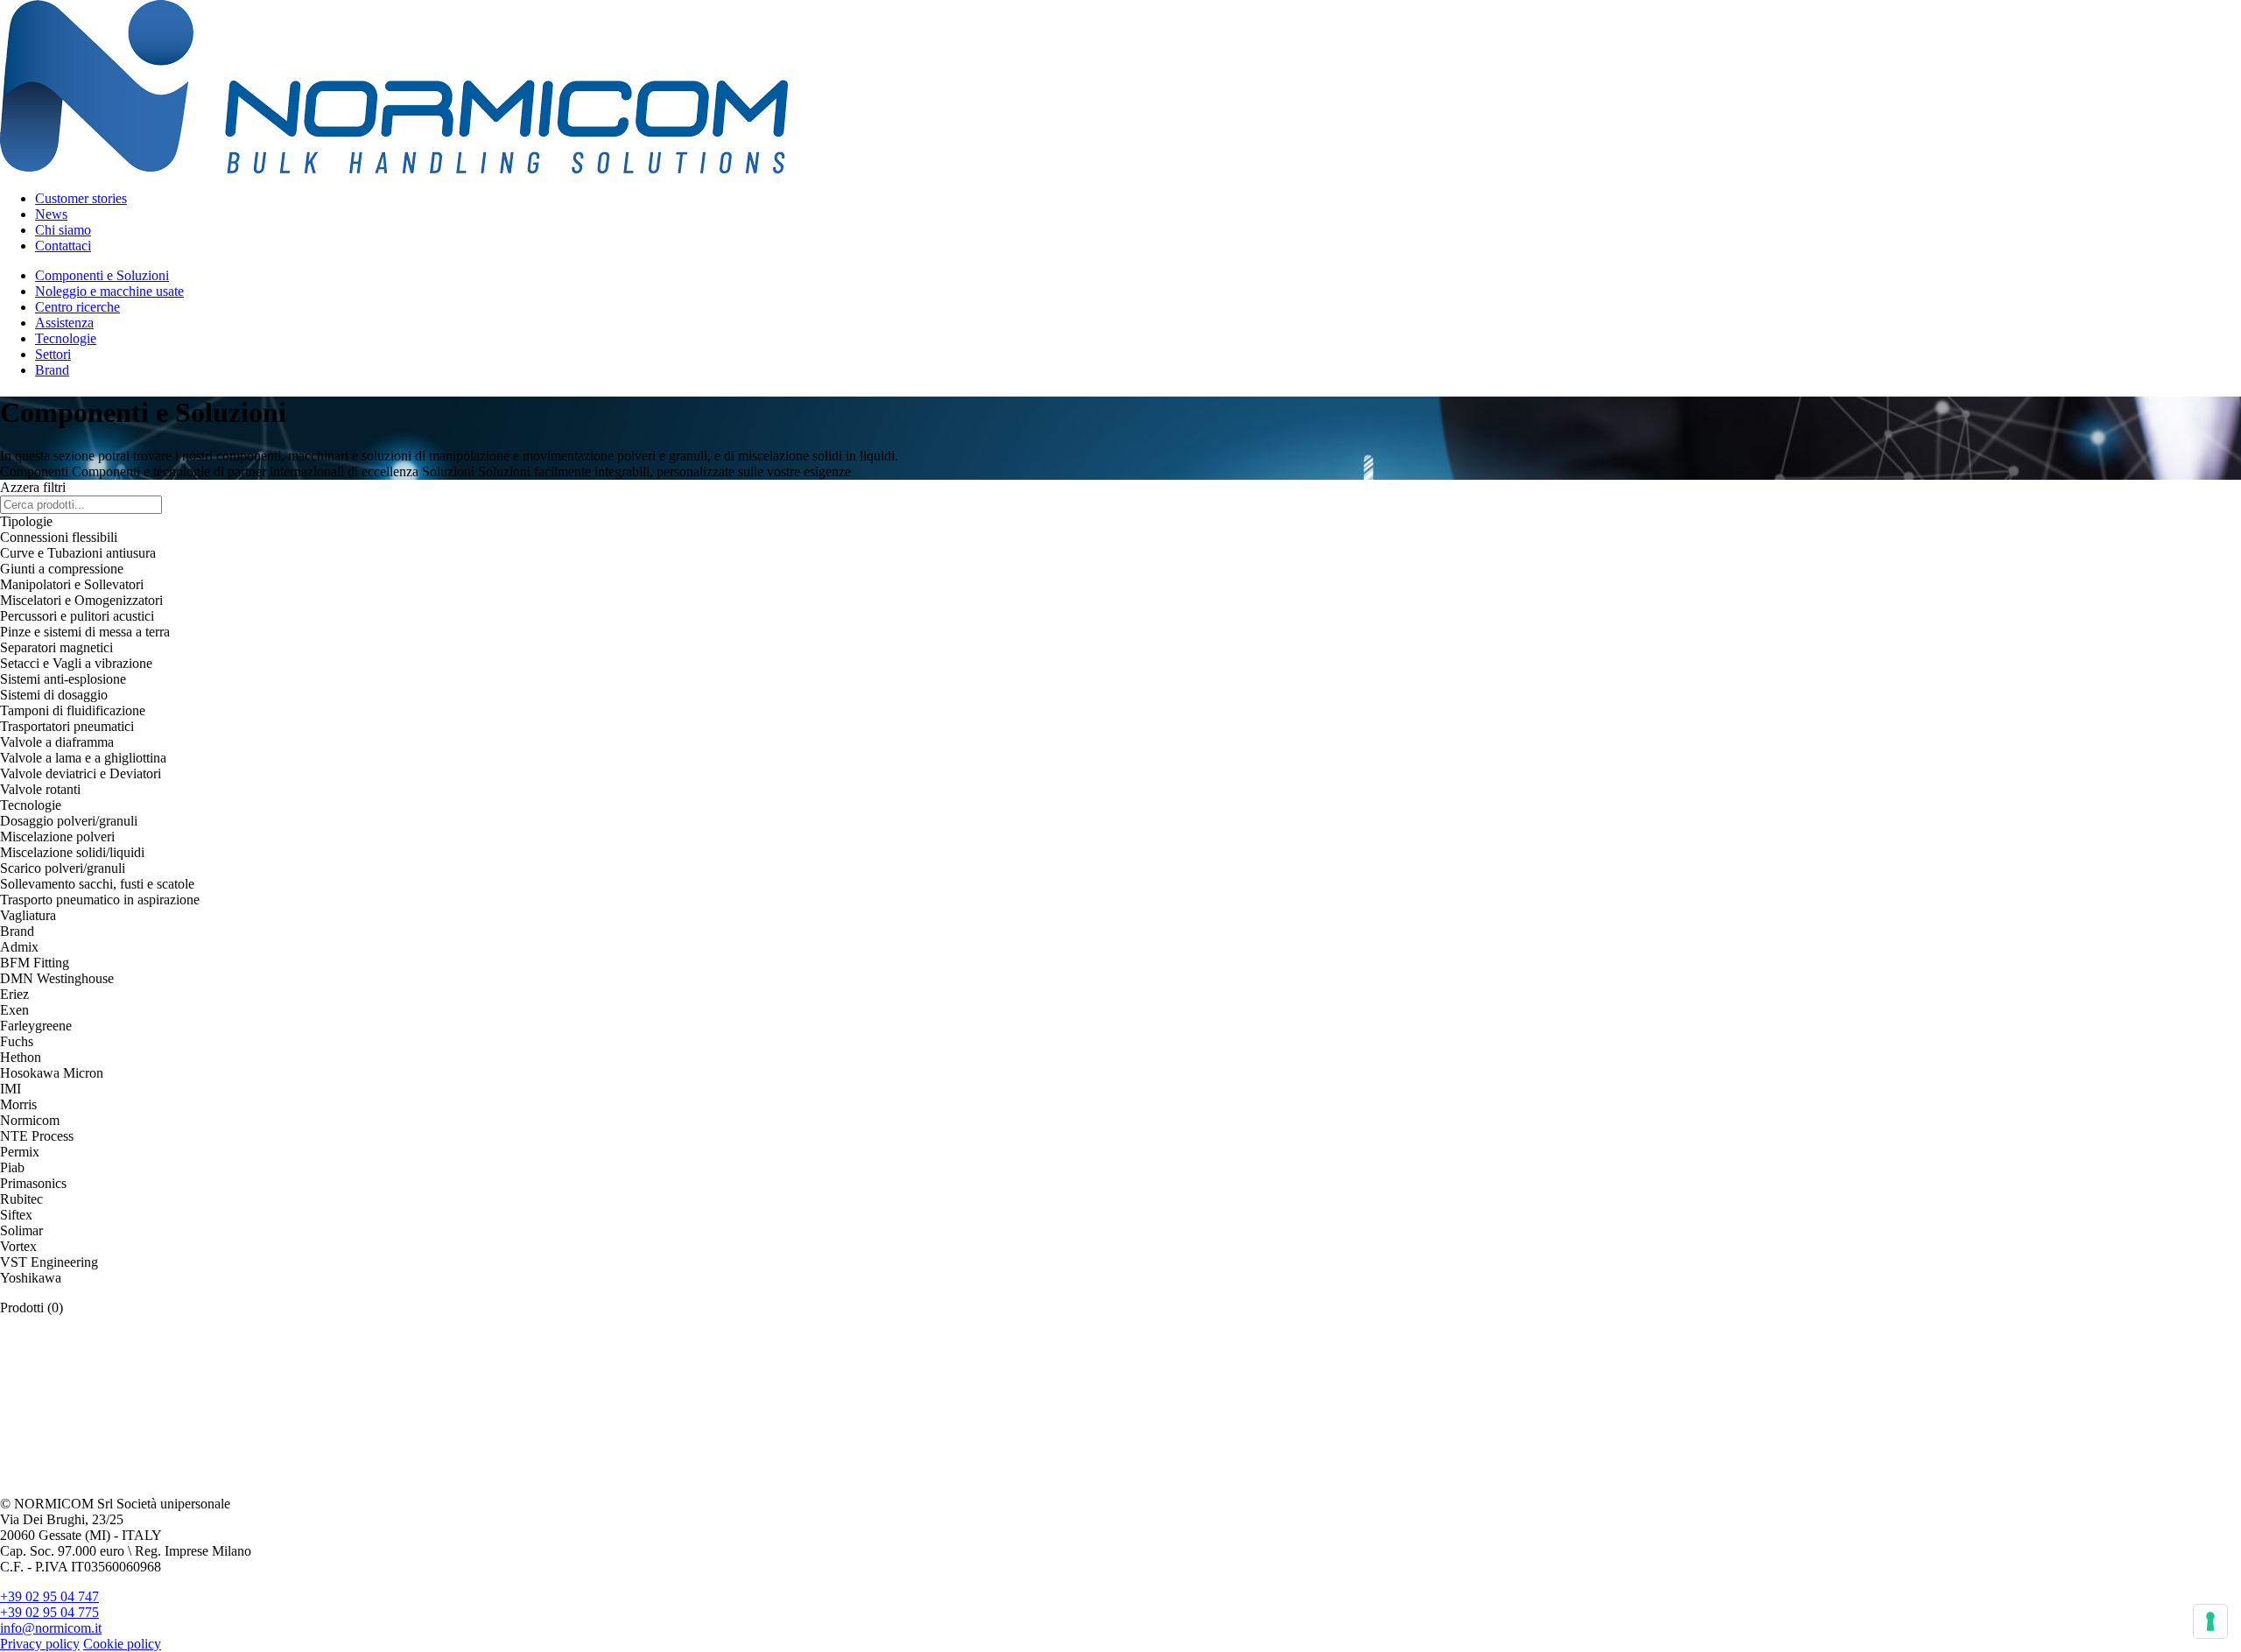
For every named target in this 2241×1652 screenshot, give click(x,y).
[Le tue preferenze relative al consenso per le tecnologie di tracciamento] (2210, 1621)
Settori (53, 354)
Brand (52, 370)
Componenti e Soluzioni (102, 275)
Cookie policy (122, 1644)
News (51, 214)
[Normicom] (394, 169)
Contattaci (63, 246)
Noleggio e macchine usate (109, 291)
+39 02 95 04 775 (49, 1612)
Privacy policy (40, 1644)
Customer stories (81, 198)
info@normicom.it (51, 1628)
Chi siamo (63, 230)
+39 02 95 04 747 (49, 1596)
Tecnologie (66, 338)
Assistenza (64, 323)
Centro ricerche (77, 307)
